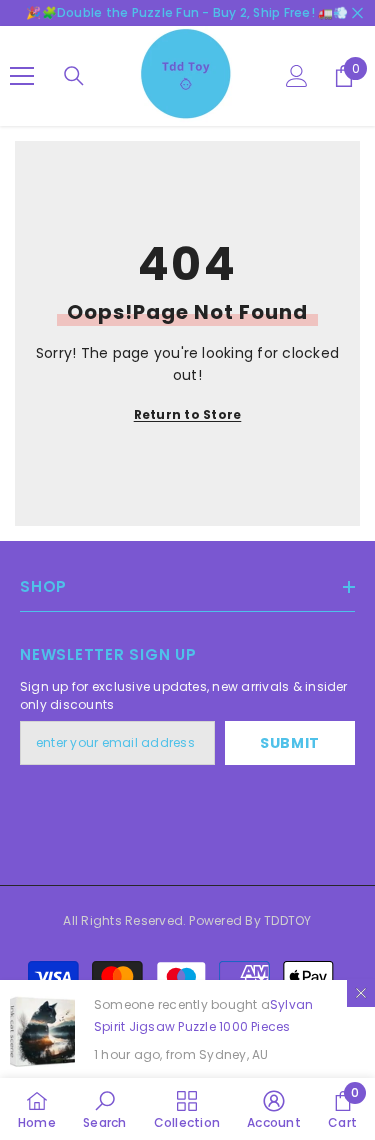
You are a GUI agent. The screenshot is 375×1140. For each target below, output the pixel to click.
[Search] (74, 76)
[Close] (361, 993)
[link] (104, 1109)
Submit (290, 743)
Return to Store (188, 414)
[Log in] (297, 76)
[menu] (22, 76)
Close (357, 13)
